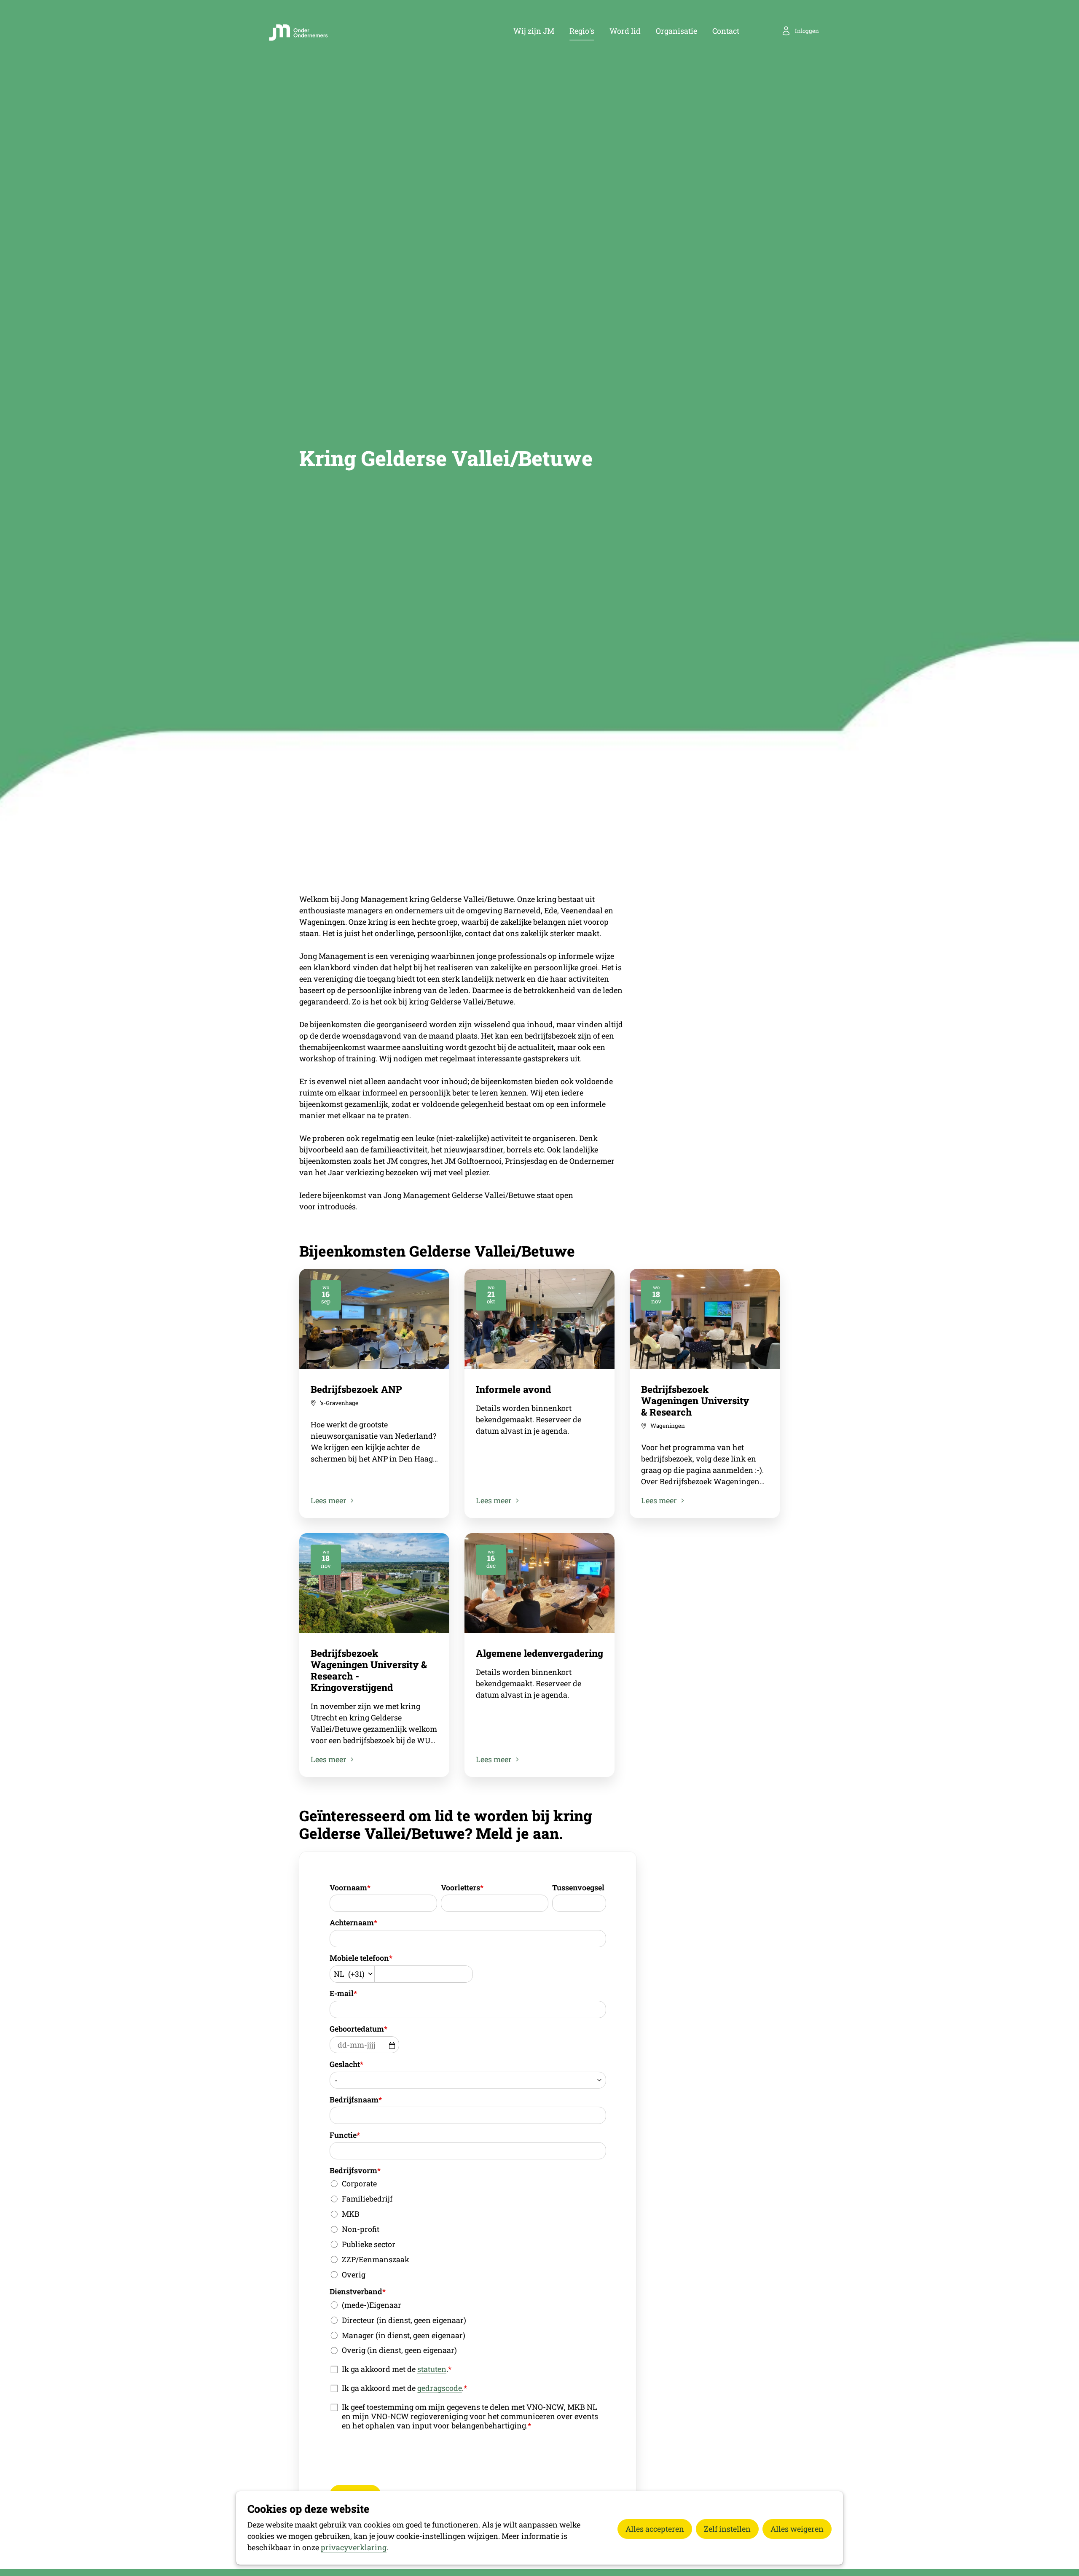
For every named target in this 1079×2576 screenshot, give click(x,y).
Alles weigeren (797, 2529)
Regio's (582, 31)
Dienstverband (358, 2291)
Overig (354, 2275)
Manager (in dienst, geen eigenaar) (404, 2335)
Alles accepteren (655, 2529)
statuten (432, 2369)
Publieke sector (369, 2244)
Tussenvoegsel (578, 1887)
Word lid (625, 31)
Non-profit (361, 2229)
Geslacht (346, 2064)
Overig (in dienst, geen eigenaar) (399, 2350)
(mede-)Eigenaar (372, 2305)
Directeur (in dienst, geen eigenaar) (404, 2320)
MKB (351, 2214)
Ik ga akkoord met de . (397, 2369)
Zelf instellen (727, 2529)
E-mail (343, 1993)
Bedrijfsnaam (356, 2100)
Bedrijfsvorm (355, 2170)
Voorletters (462, 1887)
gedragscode (440, 2388)
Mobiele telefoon (361, 1958)
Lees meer (329, 1500)
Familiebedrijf (367, 2199)
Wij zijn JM (534, 31)
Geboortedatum (358, 2029)
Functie (345, 2135)
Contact (726, 31)
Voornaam (350, 1887)
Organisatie (676, 31)
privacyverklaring (354, 2547)
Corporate (359, 2183)
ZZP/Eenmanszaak (376, 2259)
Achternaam (353, 1922)
